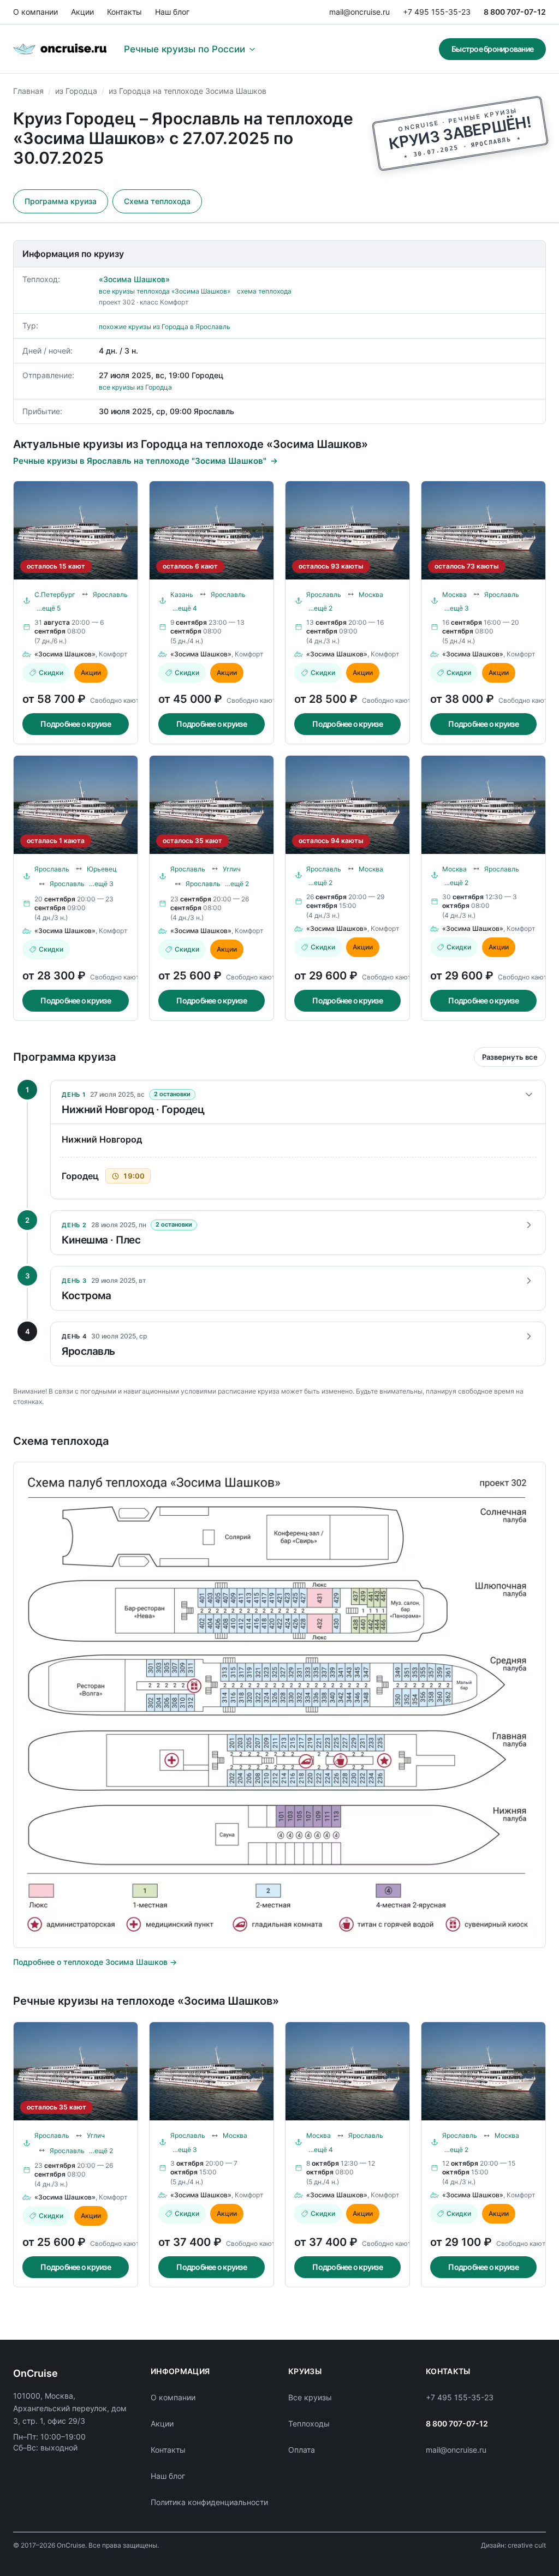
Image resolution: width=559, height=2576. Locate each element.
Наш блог (172, 12)
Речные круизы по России (185, 49)
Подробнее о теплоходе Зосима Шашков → (95, 1962)
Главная (28, 91)
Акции (82, 12)
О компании (35, 12)
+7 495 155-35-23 (437, 12)
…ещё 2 (320, 608)
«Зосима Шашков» (134, 279)
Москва (371, 594)
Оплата (302, 2450)
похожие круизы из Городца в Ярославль (165, 327)
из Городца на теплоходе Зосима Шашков (188, 91)
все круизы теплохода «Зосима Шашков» (165, 291)
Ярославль (110, 594)
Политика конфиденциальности (209, 2502)
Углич (232, 869)
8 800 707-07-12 (515, 12)
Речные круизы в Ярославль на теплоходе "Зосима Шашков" (140, 461)
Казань (182, 594)
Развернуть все (510, 1057)
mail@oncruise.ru (359, 12)
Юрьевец (102, 869)
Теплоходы (309, 2423)
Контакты (124, 12)
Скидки (51, 673)
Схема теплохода (157, 201)
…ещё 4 (185, 608)
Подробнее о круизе (76, 724)
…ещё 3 (457, 608)
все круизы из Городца (135, 387)
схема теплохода (264, 291)
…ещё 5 (49, 608)
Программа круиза (61, 201)
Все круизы (310, 2397)
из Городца (76, 91)
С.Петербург (55, 594)
